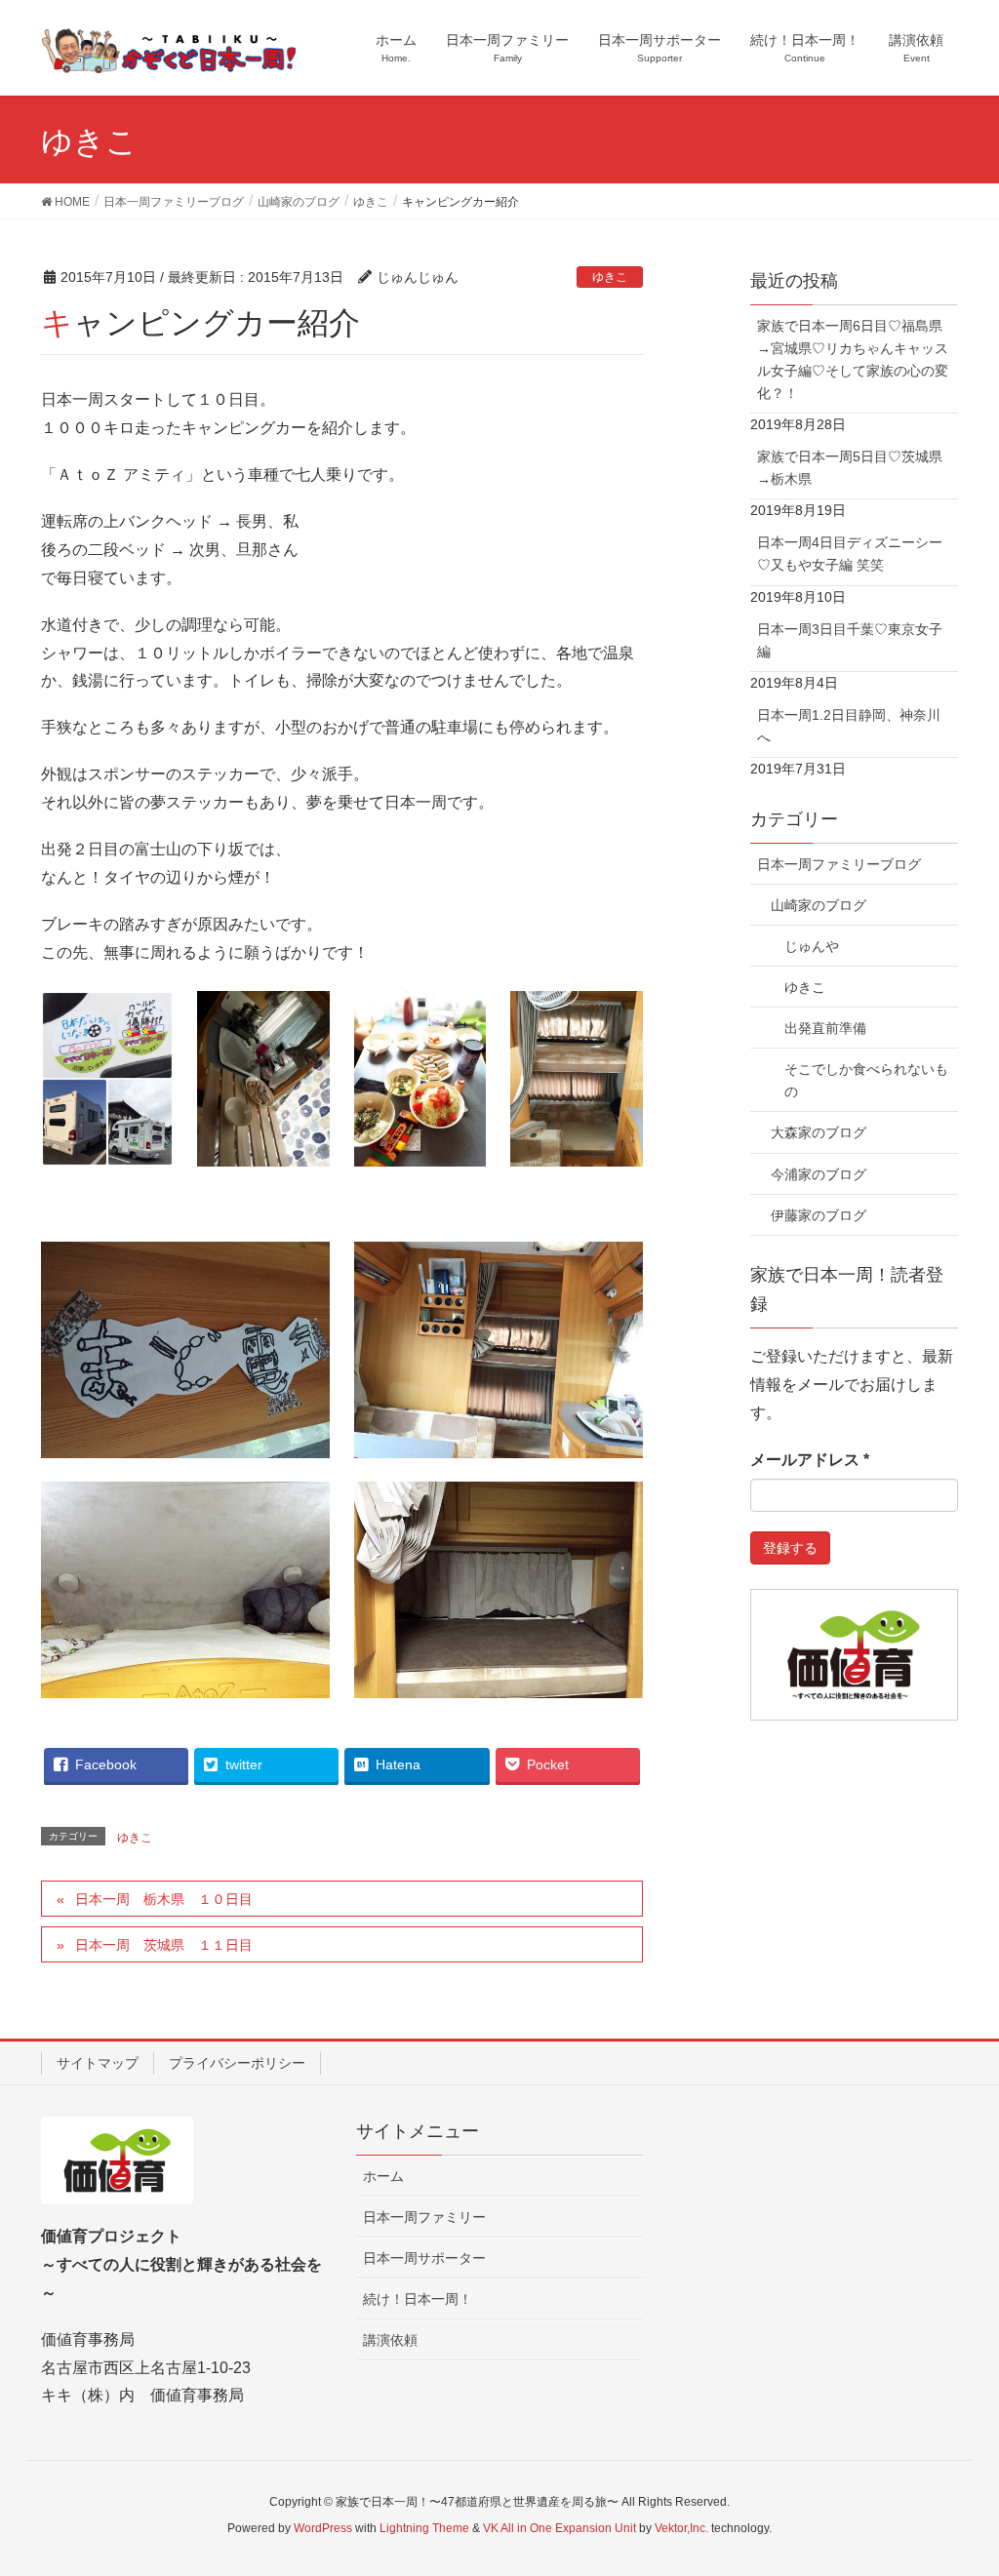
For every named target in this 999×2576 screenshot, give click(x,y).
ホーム (383, 2176)
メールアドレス (810, 1460)
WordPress (323, 2528)
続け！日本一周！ (418, 2299)
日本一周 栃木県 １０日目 (164, 1899)
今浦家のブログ (819, 1174)
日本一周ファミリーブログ (839, 864)
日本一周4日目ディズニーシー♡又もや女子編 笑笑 (850, 554)
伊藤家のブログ (819, 1215)
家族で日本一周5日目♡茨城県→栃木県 (850, 468)
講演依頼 (390, 2340)
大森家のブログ (819, 1132)
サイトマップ (98, 2063)
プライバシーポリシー (237, 2063)
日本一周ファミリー (424, 2217)
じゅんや (812, 946)
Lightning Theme (424, 2528)
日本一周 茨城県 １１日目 (164, 1945)
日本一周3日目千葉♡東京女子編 (850, 640)
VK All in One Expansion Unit (559, 2528)
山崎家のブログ (819, 905)
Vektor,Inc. (681, 2528)
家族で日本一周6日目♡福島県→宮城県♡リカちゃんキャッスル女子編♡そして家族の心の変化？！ (853, 359)
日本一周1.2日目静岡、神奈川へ (849, 726)
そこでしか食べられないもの (866, 1080)
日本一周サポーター (424, 2258)
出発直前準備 (825, 1028)
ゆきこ (610, 277)
